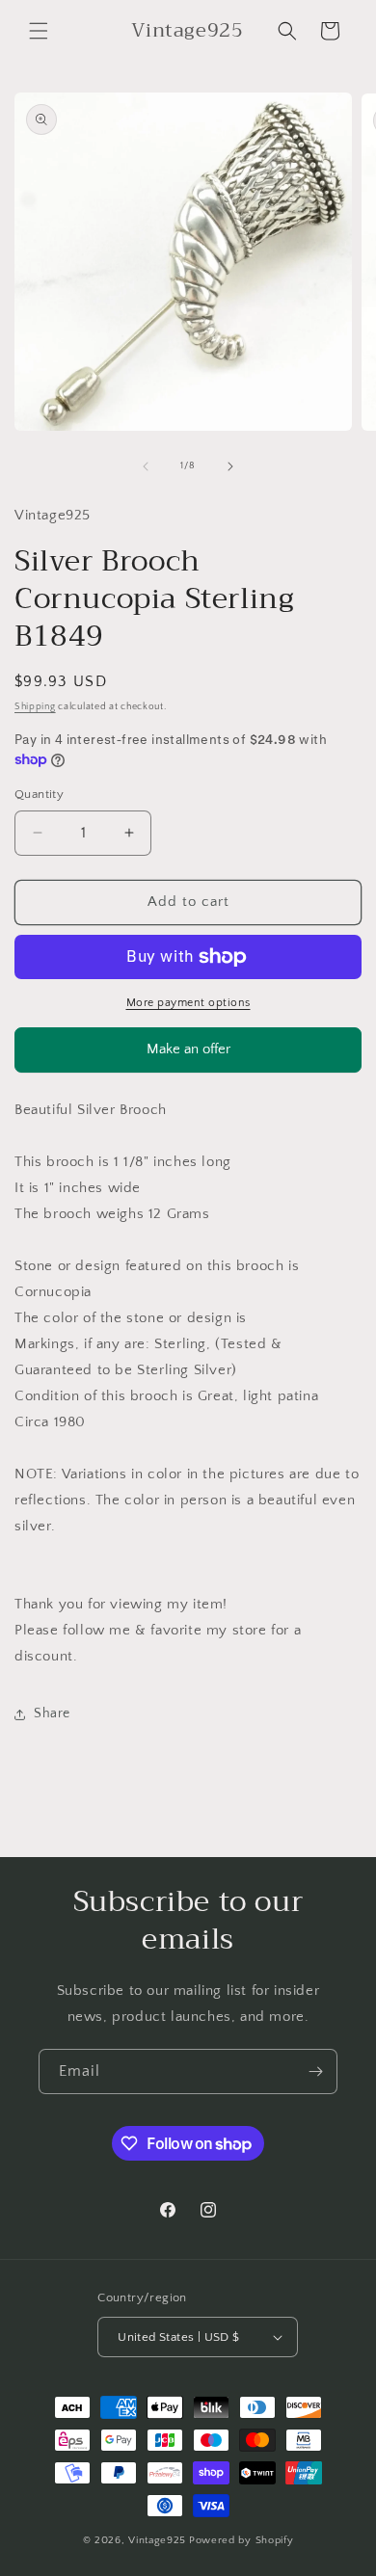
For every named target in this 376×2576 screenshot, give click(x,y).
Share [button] (52, 1713)
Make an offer (188, 1057)
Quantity (39, 794)
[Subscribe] (315, 2071)
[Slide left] (146, 466)
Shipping (35, 707)
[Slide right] (230, 466)
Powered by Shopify (242, 2540)
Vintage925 (157, 2540)
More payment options (188, 1003)
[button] (39, 31)
